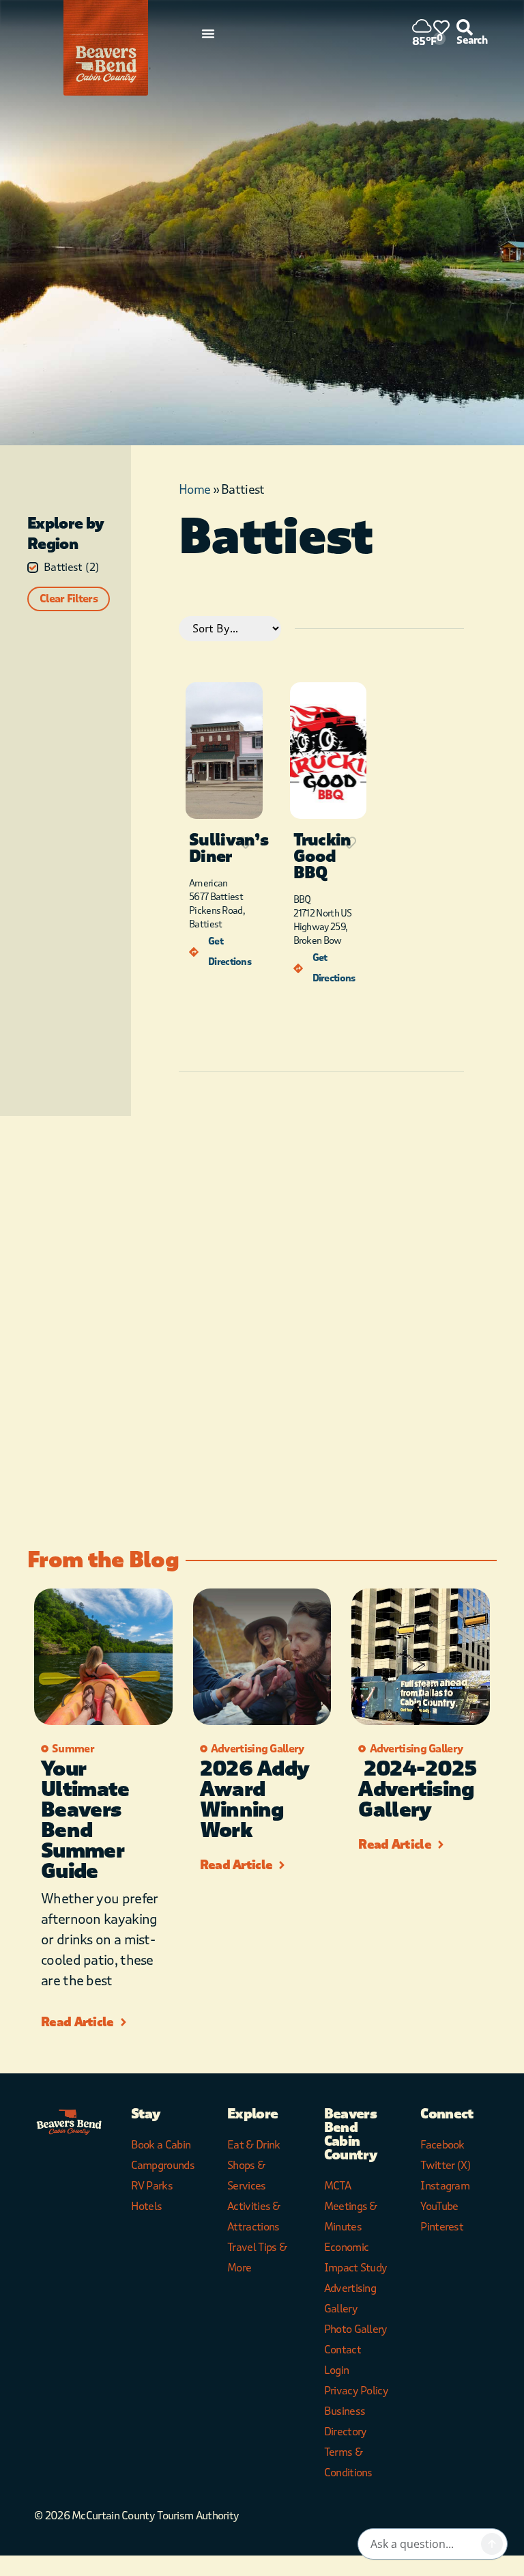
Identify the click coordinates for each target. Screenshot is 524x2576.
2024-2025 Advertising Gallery (417, 1790)
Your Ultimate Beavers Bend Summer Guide (85, 1820)
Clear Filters (69, 599)
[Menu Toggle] (208, 33)
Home (194, 490)
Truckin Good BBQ (322, 857)
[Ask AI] (492, 2544)
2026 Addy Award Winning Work (255, 1800)
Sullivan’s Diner (229, 849)
